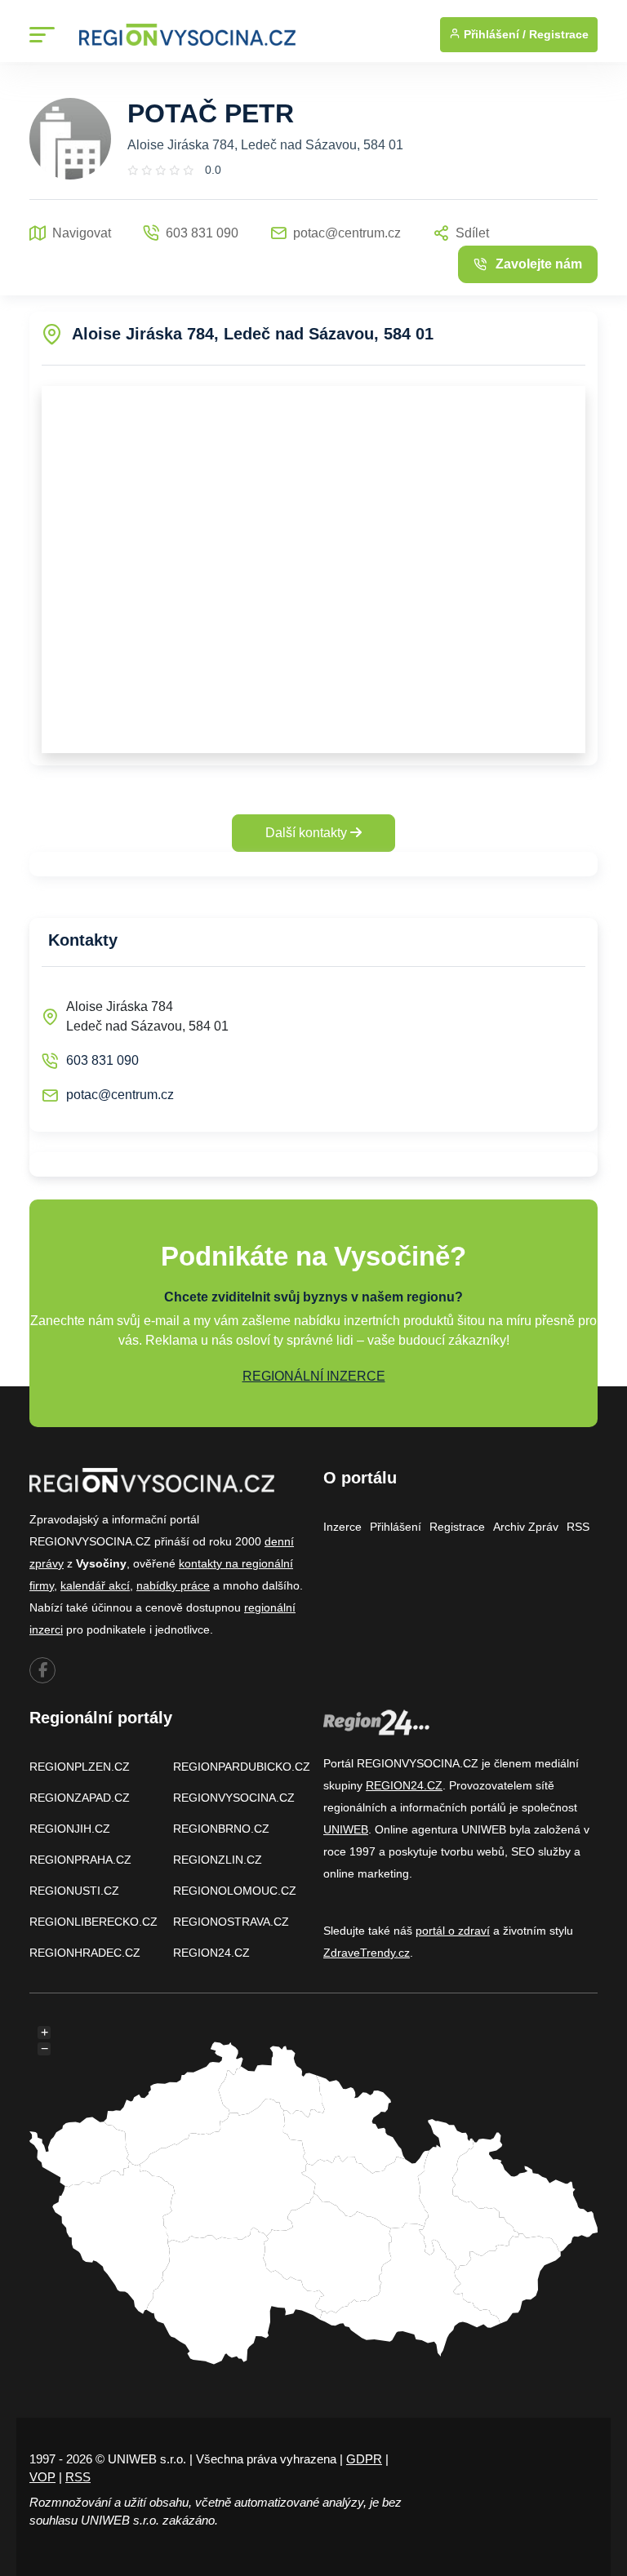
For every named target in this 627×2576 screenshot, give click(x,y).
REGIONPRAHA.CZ (80, 1860)
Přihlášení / (493, 34)
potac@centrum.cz (120, 1095)
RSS (578, 1527)
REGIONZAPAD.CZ (80, 1798)
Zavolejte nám (539, 264)
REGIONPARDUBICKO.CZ (242, 1767)
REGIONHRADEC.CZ (85, 1953)
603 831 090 (102, 1060)
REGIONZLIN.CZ (218, 1860)
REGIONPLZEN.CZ (80, 1767)
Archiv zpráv (526, 1527)
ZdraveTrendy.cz (367, 1953)
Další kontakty (308, 833)
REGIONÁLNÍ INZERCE (314, 1376)
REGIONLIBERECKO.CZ (93, 1922)
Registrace (559, 34)
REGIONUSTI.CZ (74, 1891)
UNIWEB (346, 1829)
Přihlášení (396, 1527)
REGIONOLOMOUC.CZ (235, 1891)
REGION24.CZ (211, 1953)
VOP (42, 2477)
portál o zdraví (453, 1931)
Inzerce (342, 1527)
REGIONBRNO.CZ (221, 1829)
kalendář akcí (95, 1585)
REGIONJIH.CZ (70, 1829)
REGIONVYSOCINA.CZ (234, 1798)
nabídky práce (173, 1585)
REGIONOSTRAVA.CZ (231, 1922)
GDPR (364, 2459)
